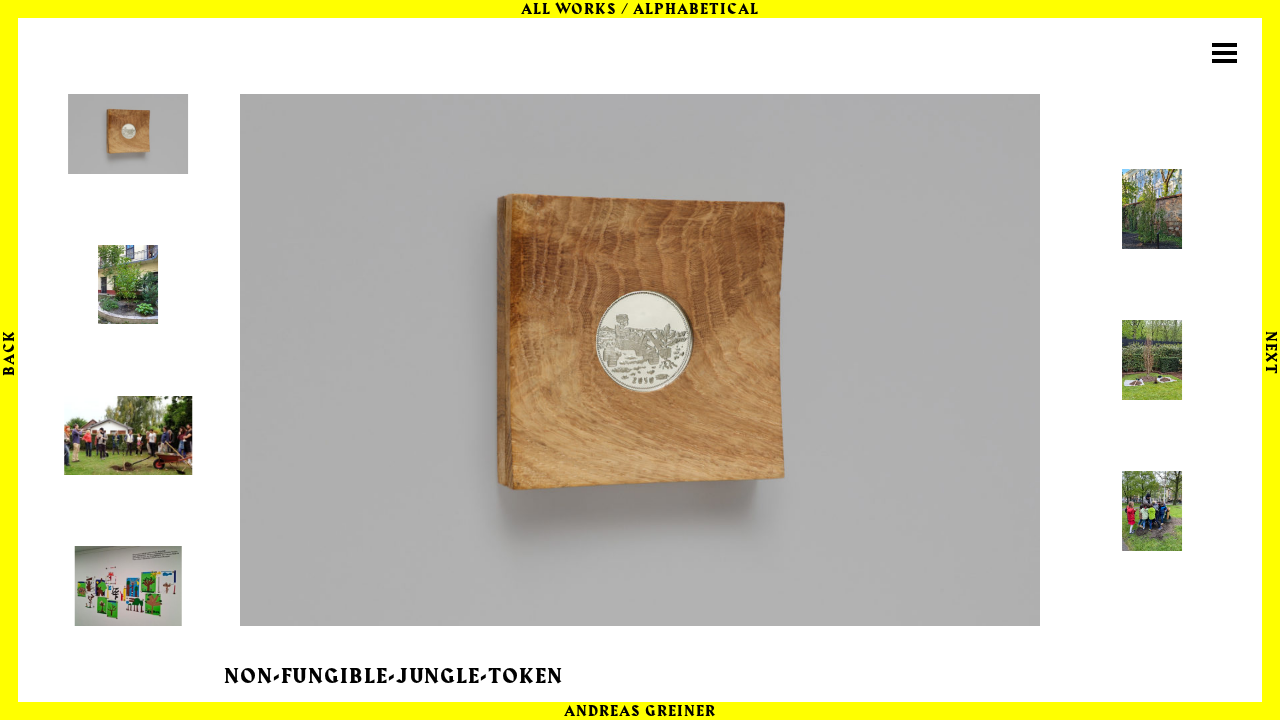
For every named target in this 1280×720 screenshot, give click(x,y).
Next (1270, 352)
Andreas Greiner (640, 712)
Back (10, 353)
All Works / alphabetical (640, 10)
